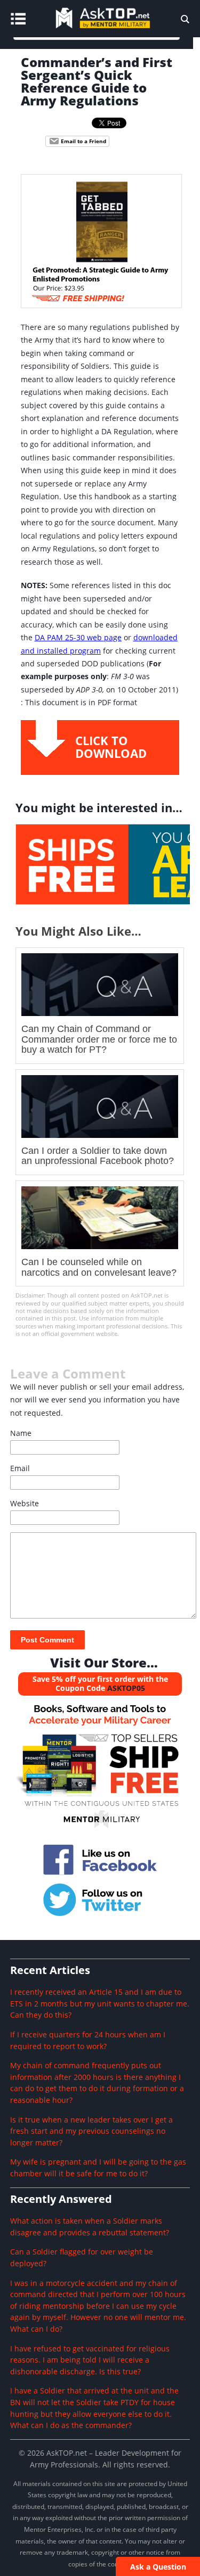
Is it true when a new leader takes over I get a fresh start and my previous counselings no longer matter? (91, 2131)
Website (25, 1503)
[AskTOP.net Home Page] (118, 30)
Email (20, 1468)
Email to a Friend (83, 141)
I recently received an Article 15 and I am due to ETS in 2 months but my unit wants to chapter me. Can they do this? (100, 2003)
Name (21, 1433)
